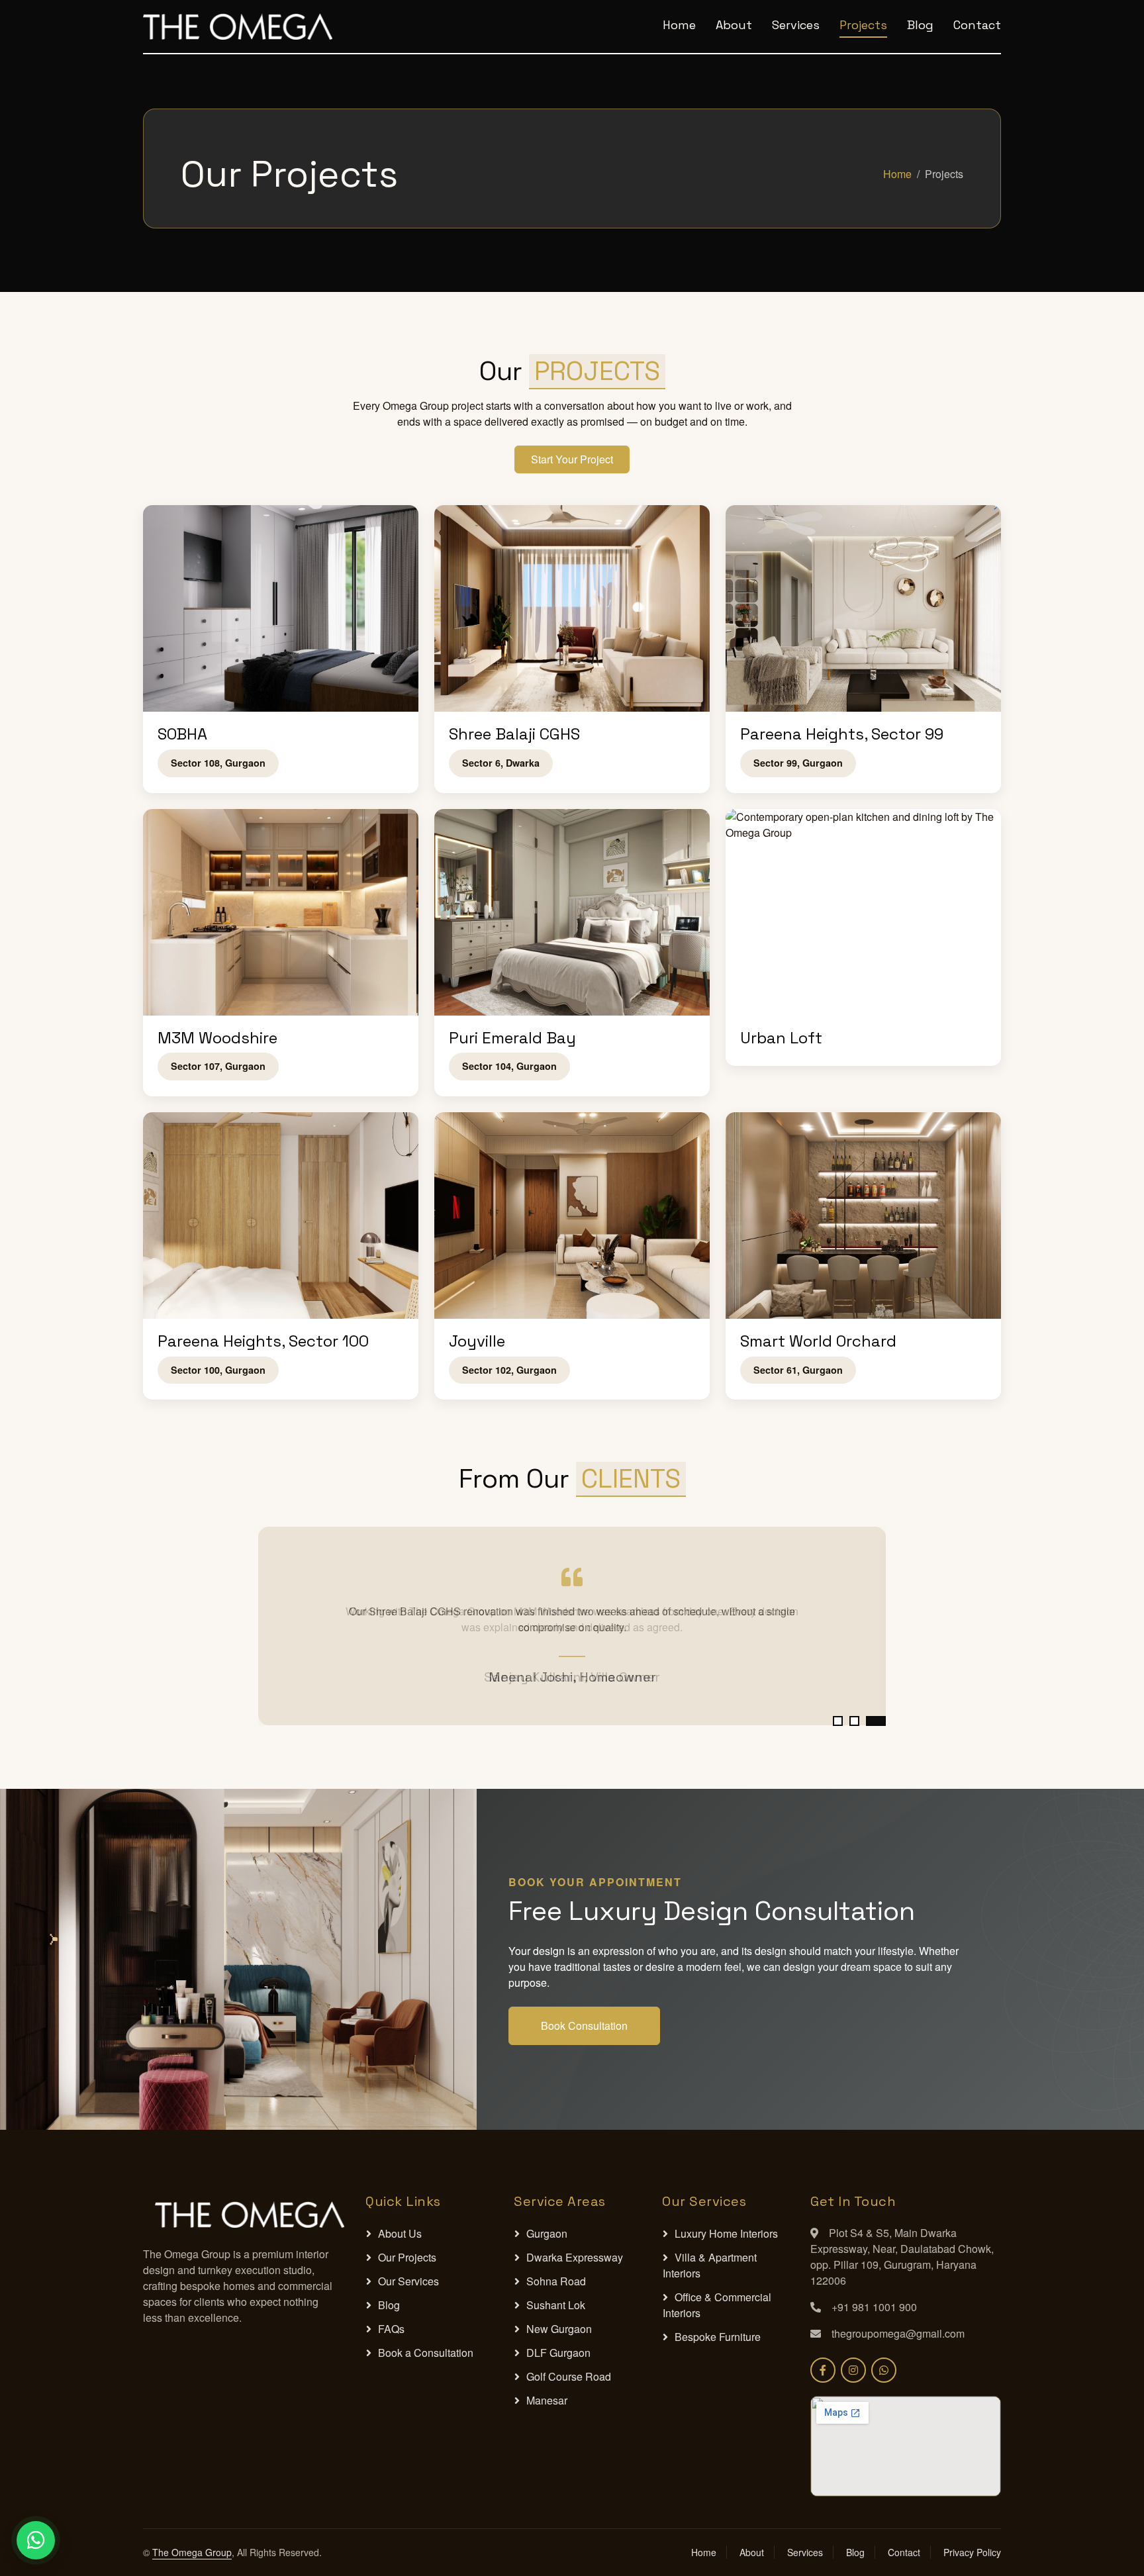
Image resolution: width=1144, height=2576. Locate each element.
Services (796, 25)
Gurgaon (547, 2233)
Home (679, 25)
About (734, 25)
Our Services (408, 2281)
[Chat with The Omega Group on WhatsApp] (884, 2370)
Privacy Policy (972, 2552)
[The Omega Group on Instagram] (853, 2370)
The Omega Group (192, 2552)
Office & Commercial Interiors (717, 2305)
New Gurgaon (559, 2329)
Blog (920, 25)
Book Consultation (584, 2026)
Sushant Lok (556, 2305)
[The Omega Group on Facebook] (823, 2370)
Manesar (547, 2400)
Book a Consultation (426, 2353)
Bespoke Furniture (718, 2337)
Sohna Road (556, 2281)
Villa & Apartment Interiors (710, 2265)
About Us (400, 2233)
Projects (863, 25)
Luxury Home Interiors (726, 2233)
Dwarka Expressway (575, 2257)
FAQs (391, 2329)
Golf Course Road (569, 2376)
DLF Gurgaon (558, 2353)
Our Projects (407, 2257)
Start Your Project (572, 459)
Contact (977, 25)
